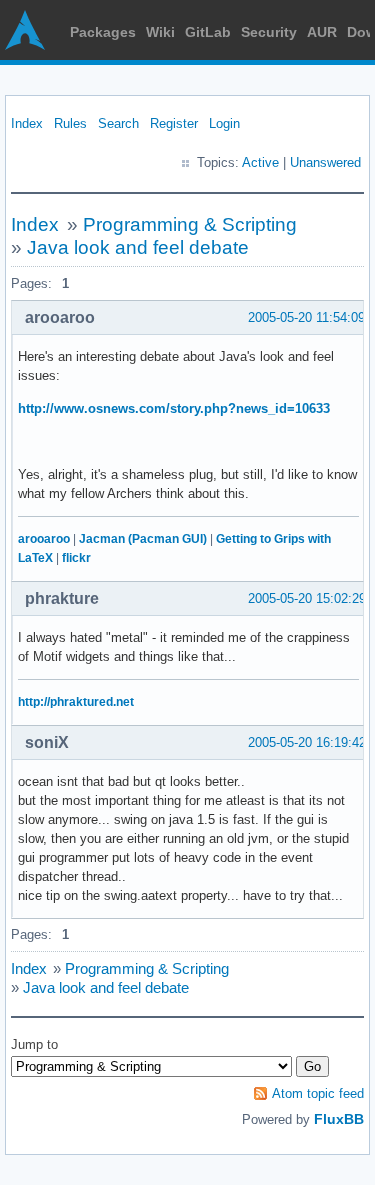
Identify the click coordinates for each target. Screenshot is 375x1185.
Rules (70, 123)
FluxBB (339, 1119)
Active (260, 162)
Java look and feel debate (138, 247)
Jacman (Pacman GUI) (143, 539)
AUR (322, 32)
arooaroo (44, 539)
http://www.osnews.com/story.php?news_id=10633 (174, 408)
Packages (103, 32)
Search (118, 123)
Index (27, 123)
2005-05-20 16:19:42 (307, 742)
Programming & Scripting (190, 224)
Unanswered (325, 162)
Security (269, 32)
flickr (76, 558)
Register (174, 123)
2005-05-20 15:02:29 (307, 598)
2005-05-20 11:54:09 (306, 317)
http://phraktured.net (76, 702)
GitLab (208, 32)
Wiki (160, 32)
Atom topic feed (318, 1093)
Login (224, 123)
